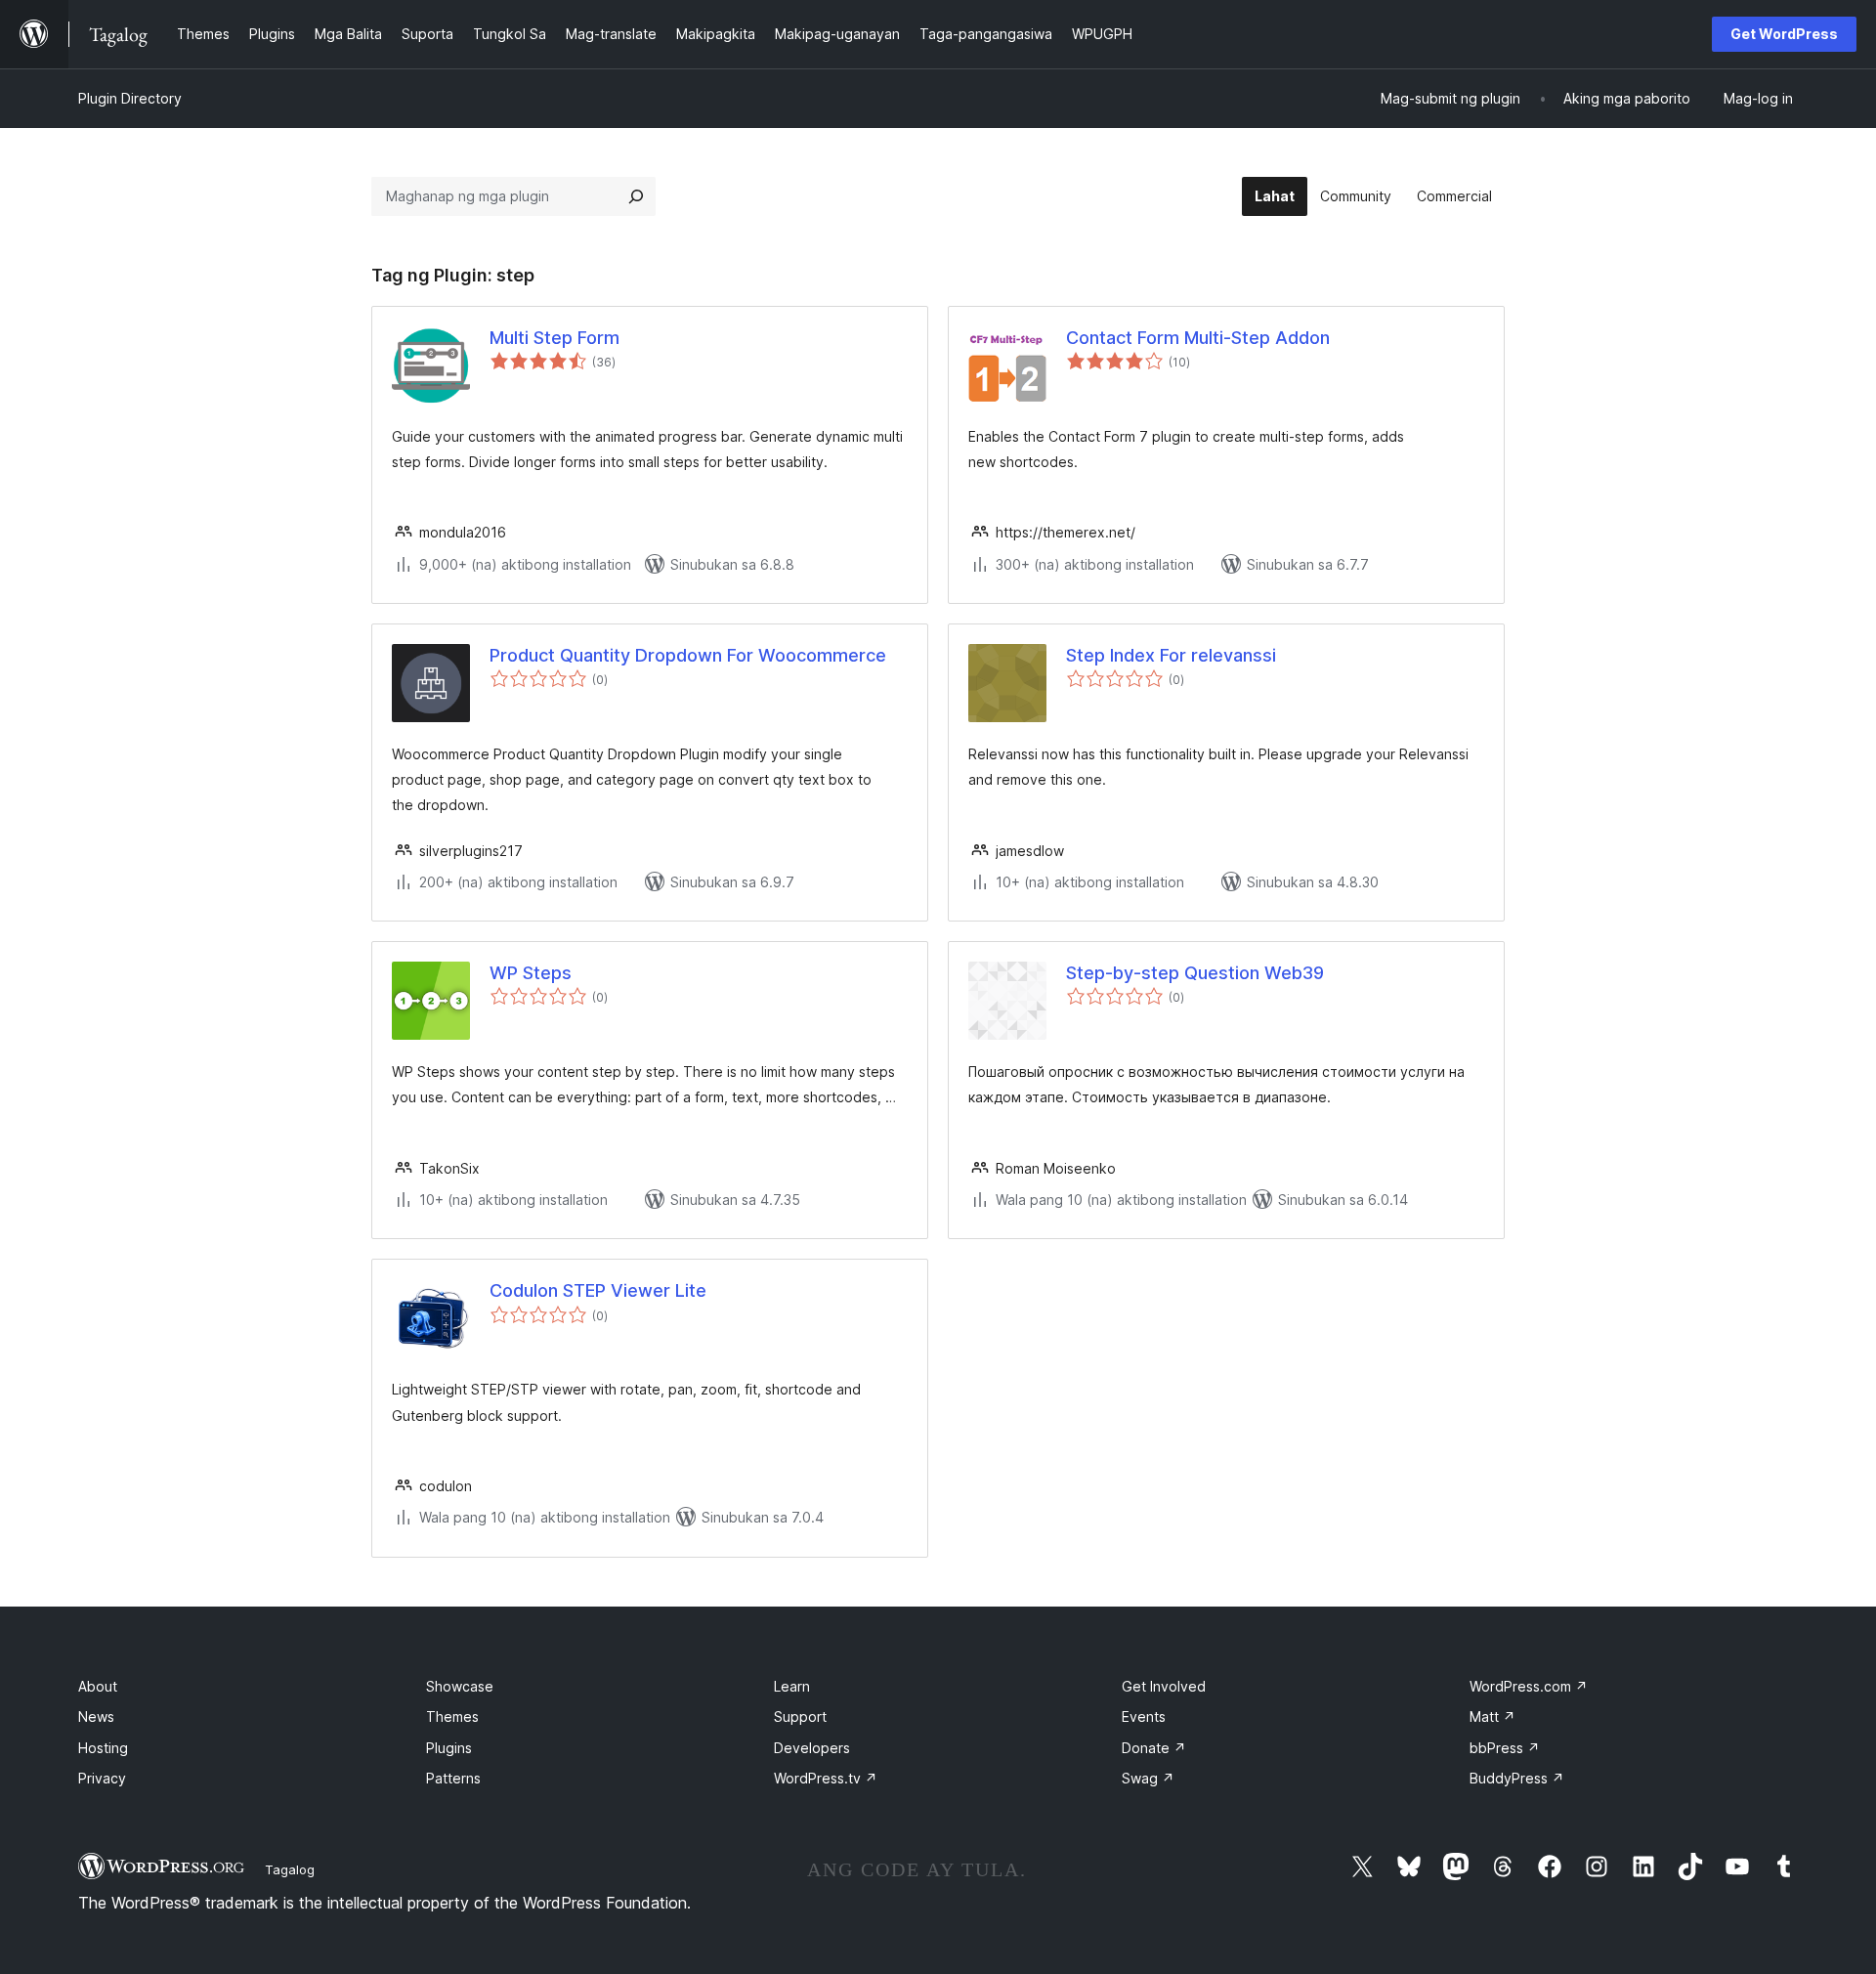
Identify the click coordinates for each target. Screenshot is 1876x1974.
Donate (1154, 1748)
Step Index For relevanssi (1171, 655)
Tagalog (290, 1869)
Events (1144, 1717)
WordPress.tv (826, 1778)
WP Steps (531, 973)
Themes (452, 1717)
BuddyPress (1517, 1778)
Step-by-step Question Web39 (1195, 973)
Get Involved (1164, 1686)
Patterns (453, 1778)
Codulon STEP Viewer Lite (598, 1290)
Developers (812, 1748)
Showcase (460, 1686)
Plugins (449, 1748)
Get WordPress (1784, 34)
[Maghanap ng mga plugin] (636, 196)
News (96, 1717)
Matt (1492, 1717)
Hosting (103, 1748)
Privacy (102, 1778)
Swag (1148, 1778)
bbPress (1505, 1748)
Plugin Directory (130, 98)
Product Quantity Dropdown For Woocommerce (688, 655)
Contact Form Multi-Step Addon (1198, 338)
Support (800, 1717)
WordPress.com (1529, 1686)
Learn (792, 1686)
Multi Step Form (554, 338)
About (98, 1686)
